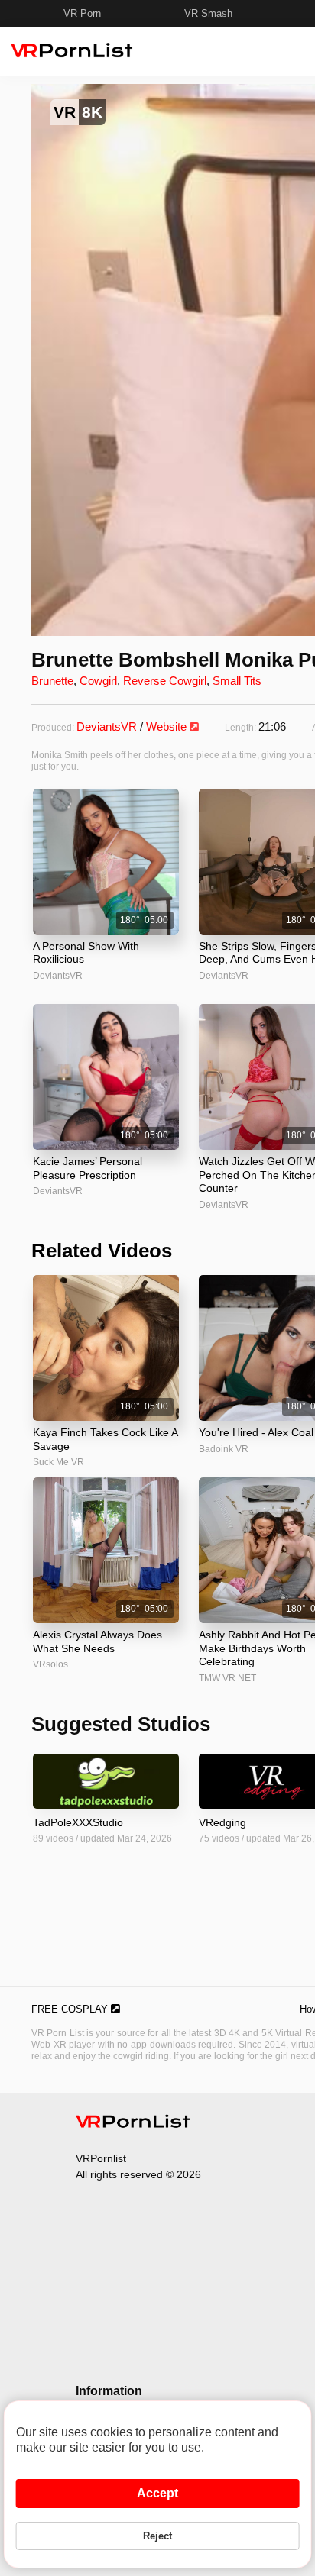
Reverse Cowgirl (165, 681)
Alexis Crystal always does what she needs (97, 1641)
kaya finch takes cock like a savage (105, 1439)
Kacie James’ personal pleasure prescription (88, 1168)
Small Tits (237, 681)
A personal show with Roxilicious (86, 953)
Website (168, 726)
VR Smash (208, 13)
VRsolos (50, 1664)
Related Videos (102, 1251)
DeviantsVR (107, 726)
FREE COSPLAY (71, 2009)
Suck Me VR (58, 1462)
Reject (157, 2536)
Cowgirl (98, 681)
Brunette (52, 681)
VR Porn (82, 13)
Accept (157, 2493)
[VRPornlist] (133, 2124)
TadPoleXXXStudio (78, 1822)
